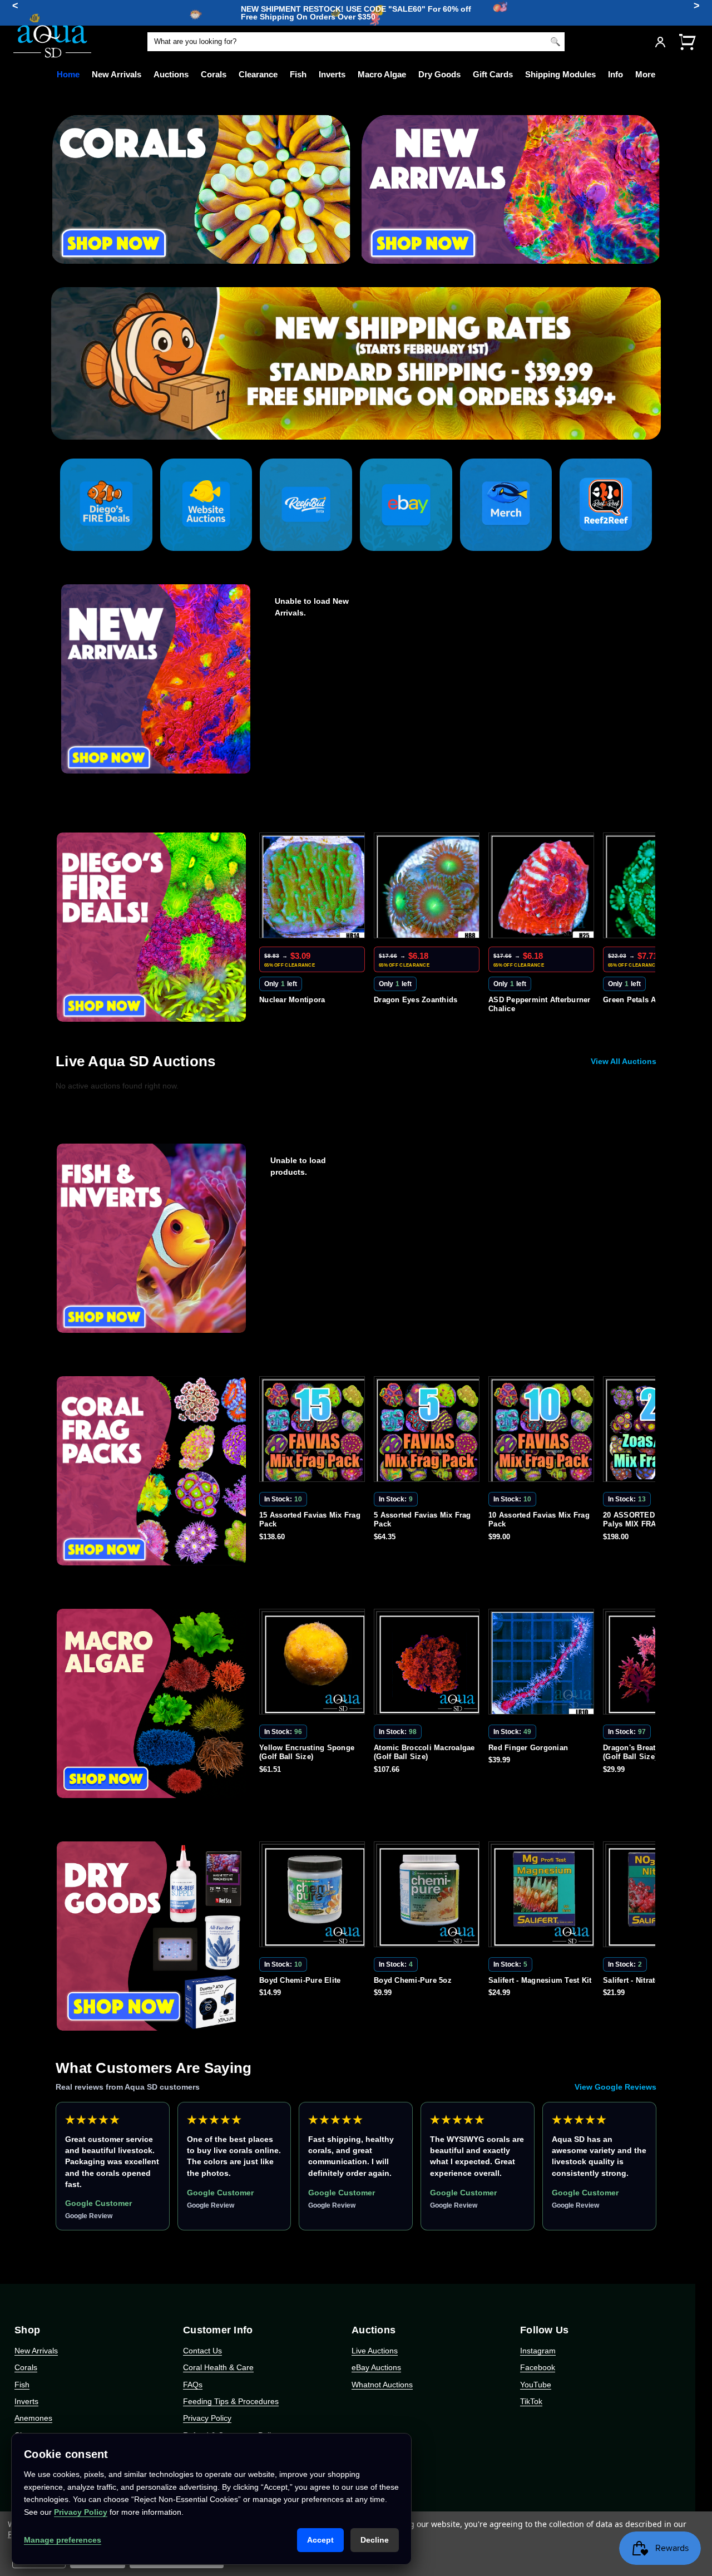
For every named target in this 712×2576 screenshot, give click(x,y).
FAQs (193, 2385)
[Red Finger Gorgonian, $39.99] (429, 1664)
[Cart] (687, 41)
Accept (320, 2540)
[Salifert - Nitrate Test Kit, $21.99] (543, 1897)
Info (615, 74)
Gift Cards (493, 74)
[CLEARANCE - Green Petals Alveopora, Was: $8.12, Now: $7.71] (543, 888)
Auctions (171, 74)
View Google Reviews (615, 2087)
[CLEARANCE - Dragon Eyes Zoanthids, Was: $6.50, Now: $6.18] (314, 888)
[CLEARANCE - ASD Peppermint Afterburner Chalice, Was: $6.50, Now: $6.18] (429, 888)
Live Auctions (375, 2351)
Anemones (33, 2418)
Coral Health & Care (218, 2367)
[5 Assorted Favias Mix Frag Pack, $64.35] (314, 1431)
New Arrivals (117, 74)
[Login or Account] (660, 42)
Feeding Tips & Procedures (231, 2401)
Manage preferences (63, 2540)
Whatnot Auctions (382, 2385)
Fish (298, 74)
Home (68, 74)
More (645, 74)
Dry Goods (439, 74)
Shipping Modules (560, 74)
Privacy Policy (207, 2418)
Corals (214, 74)
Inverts (332, 74)
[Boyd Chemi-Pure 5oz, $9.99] (314, 1897)
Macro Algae (382, 74)
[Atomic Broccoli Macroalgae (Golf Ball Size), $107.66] (314, 1664)
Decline (375, 2540)
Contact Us (202, 2351)
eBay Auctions (376, 2367)
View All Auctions (624, 1061)
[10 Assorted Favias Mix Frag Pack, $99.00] (429, 1431)
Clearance (258, 74)
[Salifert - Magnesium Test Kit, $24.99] (429, 1897)
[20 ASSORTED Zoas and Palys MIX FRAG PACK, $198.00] (543, 1431)
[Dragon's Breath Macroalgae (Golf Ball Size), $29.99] (543, 1664)
